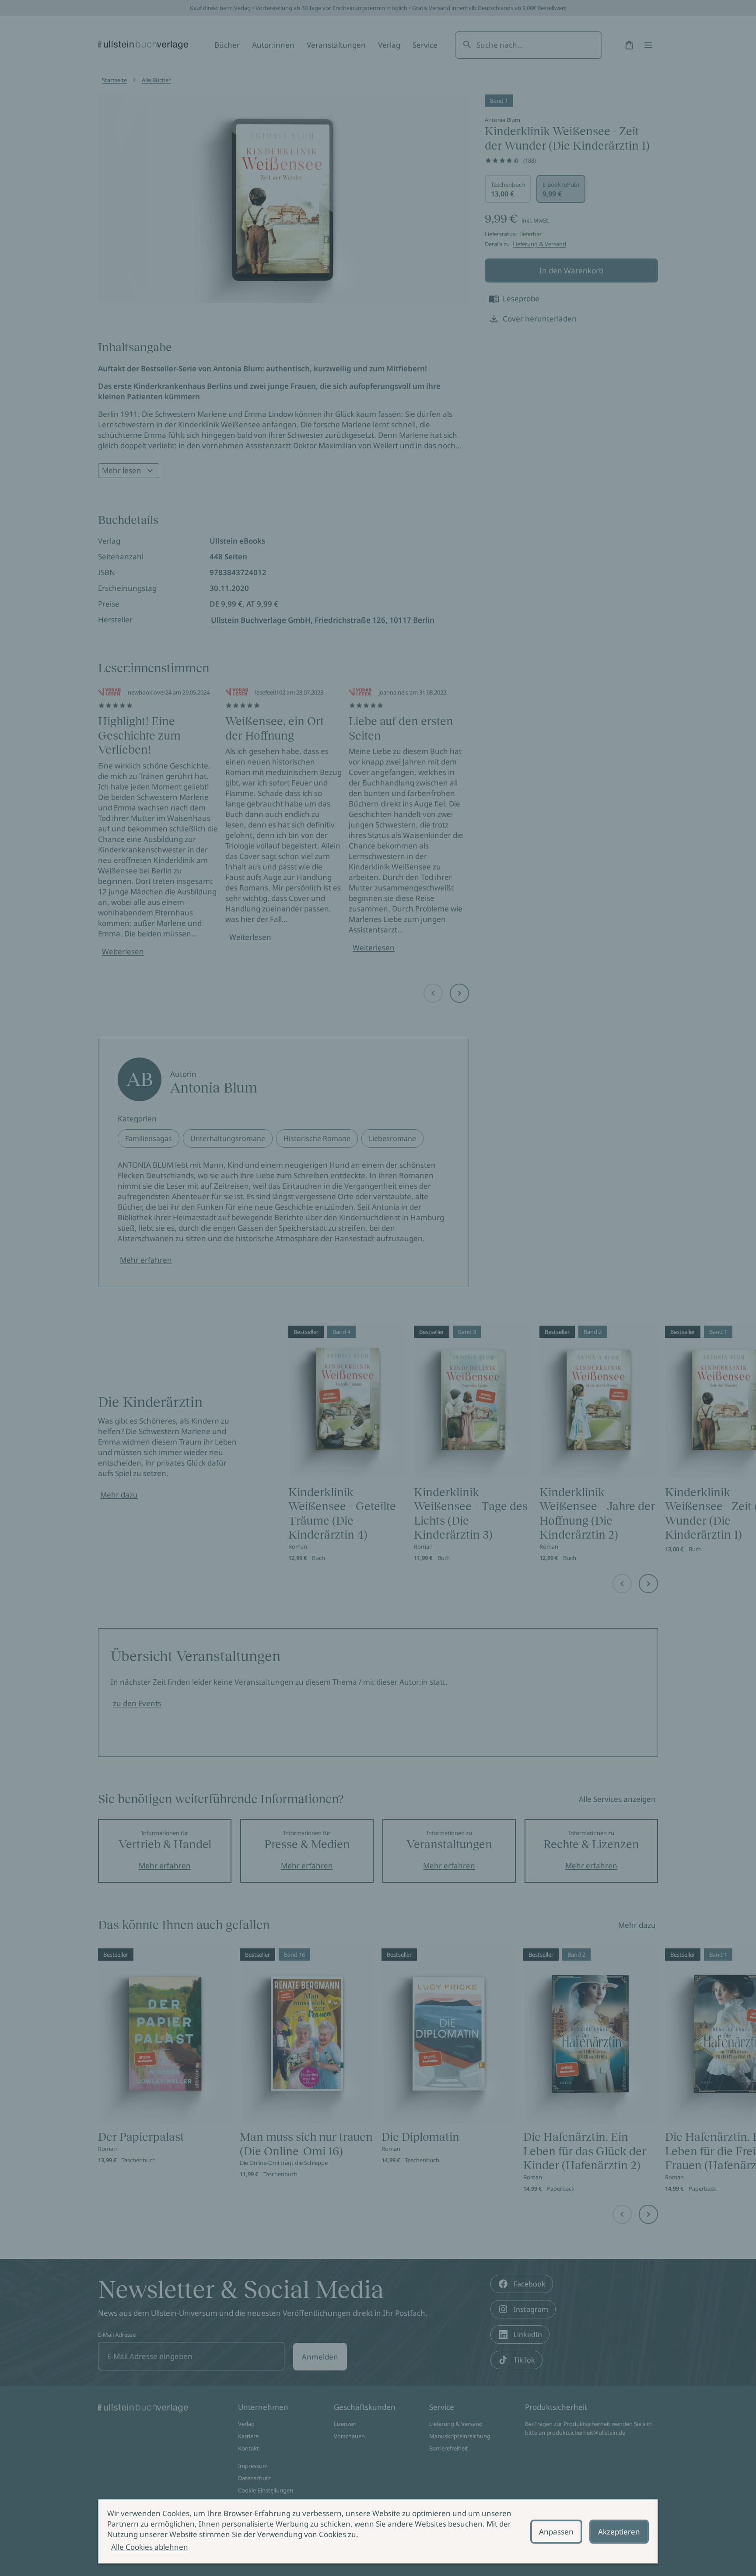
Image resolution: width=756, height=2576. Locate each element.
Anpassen (556, 2532)
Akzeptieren (619, 2532)
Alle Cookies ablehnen (150, 2547)
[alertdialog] (378, 2531)
